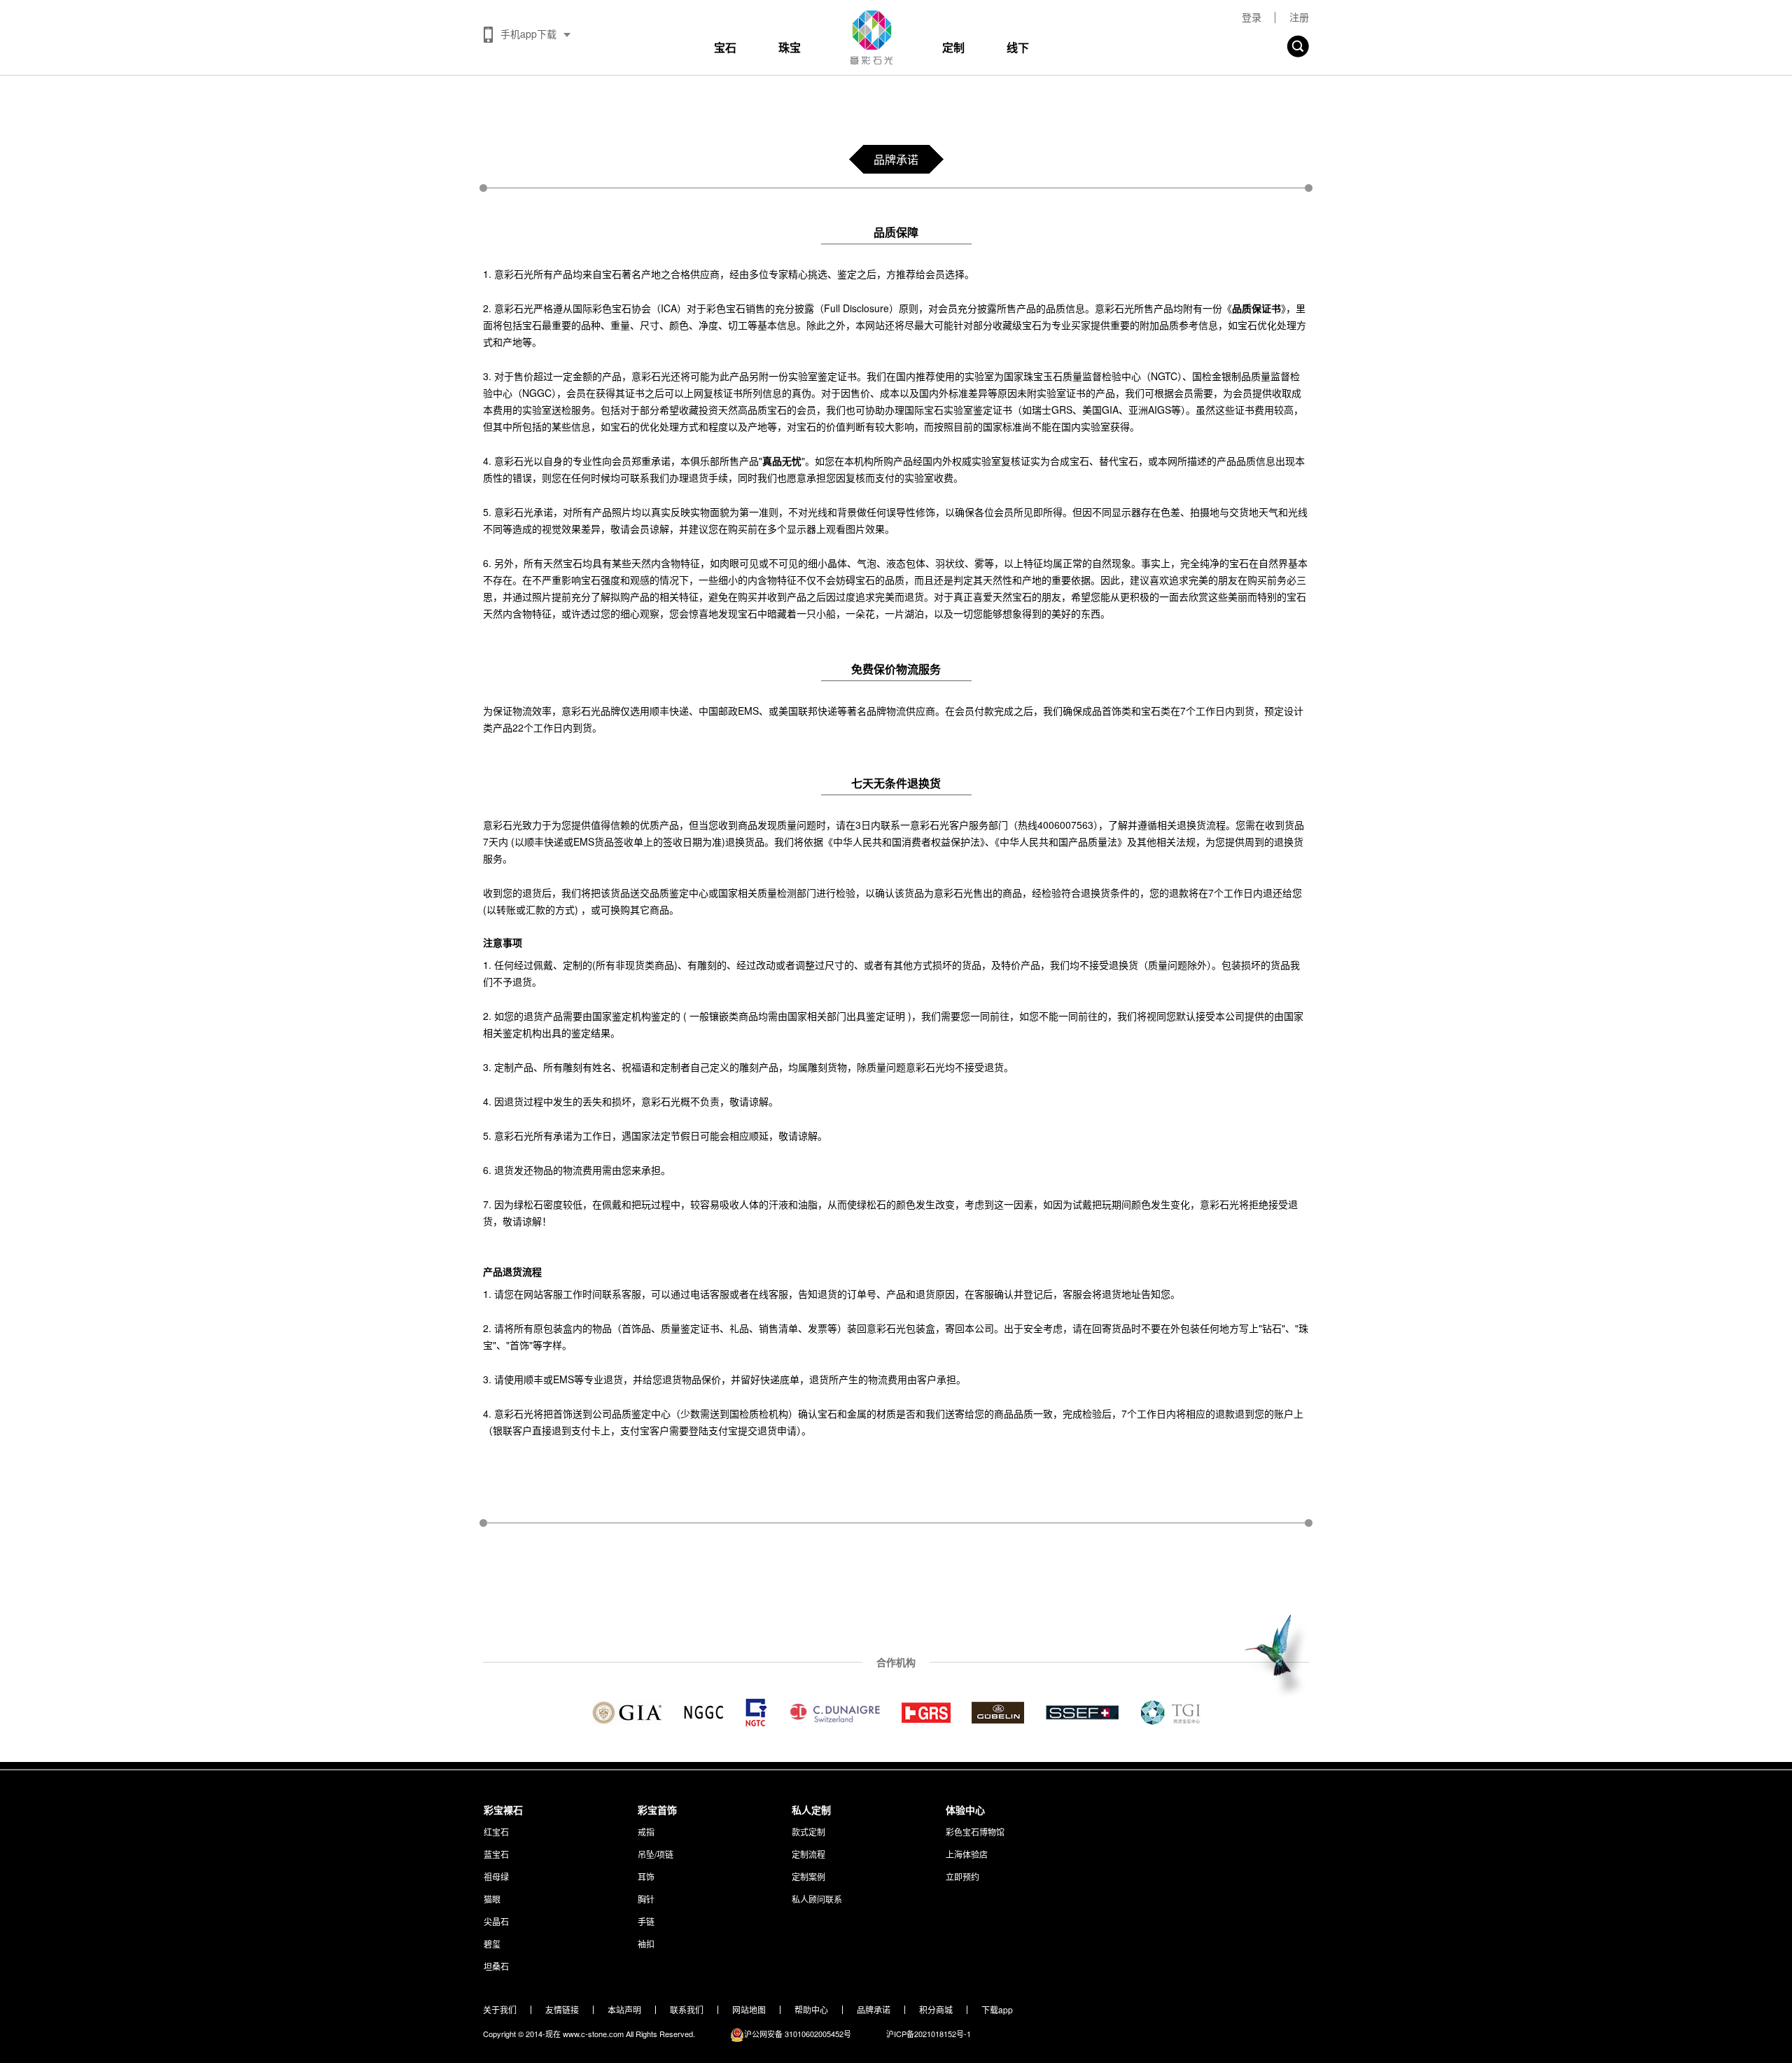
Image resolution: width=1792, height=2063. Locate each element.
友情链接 (562, 2010)
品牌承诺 (874, 2010)
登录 (1252, 17)
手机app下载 (528, 34)
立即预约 (962, 1876)
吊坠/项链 (656, 1854)
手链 (646, 1921)
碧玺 (492, 1944)
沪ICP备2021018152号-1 (929, 2034)
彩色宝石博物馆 (975, 1832)
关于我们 (500, 2010)
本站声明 (624, 2010)
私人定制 (811, 1810)
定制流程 (808, 1854)
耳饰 (646, 1876)
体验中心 (965, 1810)
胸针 (646, 1899)
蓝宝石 (496, 1854)
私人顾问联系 (817, 1899)
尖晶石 (496, 1921)
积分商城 (936, 2010)
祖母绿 (496, 1876)
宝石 (725, 47)
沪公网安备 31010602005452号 (798, 2034)
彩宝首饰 (657, 1810)
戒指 (646, 1832)
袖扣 (646, 1944)
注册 (1299, 17)
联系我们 (687, 2010)
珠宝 (790, 47)
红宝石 (496, 1832)
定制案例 (808, 1876)
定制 (953, 47)
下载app (997, 2010)
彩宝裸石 (503, 1810)
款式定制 (808, 1832)
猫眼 (492, 1899)
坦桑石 (496, 1966)
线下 (1018, 47)
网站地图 (749, 2010)
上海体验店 (967, 1854)
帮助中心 (811, 2010)
